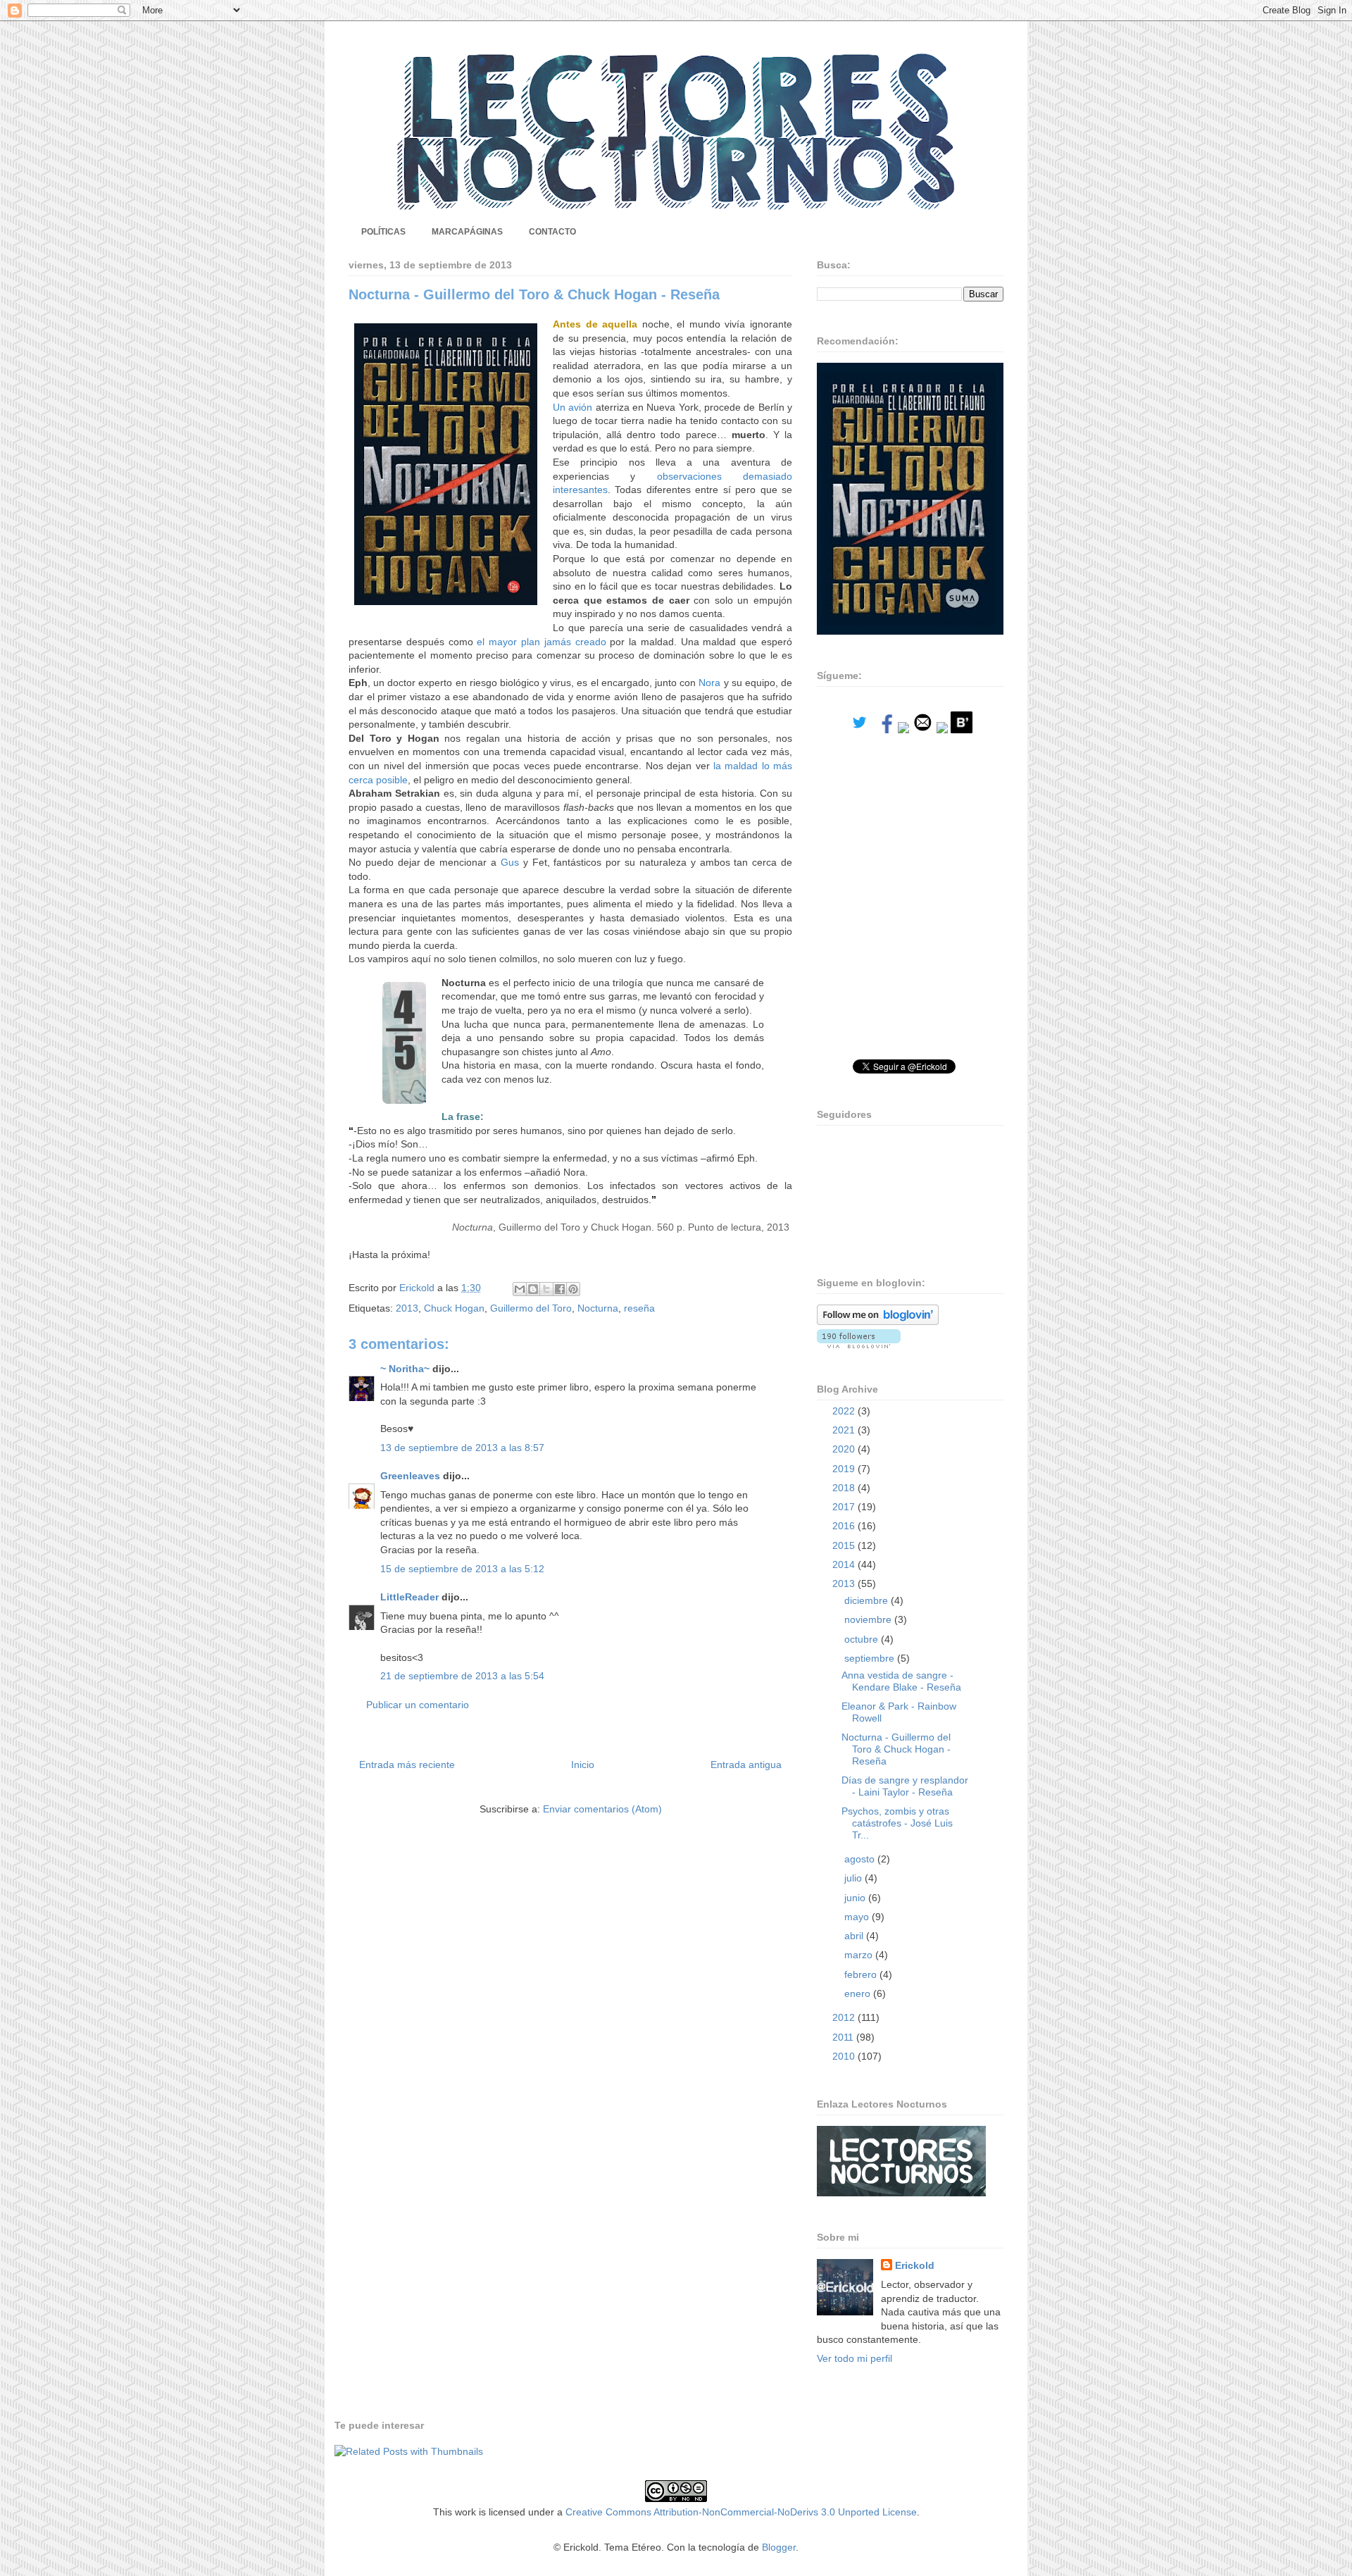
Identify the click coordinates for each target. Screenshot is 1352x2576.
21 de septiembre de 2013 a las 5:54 (462, 1676)
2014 (845, 1564)
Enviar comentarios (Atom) (602, 1809)
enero (859, 1993)
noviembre (869, 1619)
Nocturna (598, 1308)
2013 (407, 1308)
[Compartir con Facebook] (560, 1289)
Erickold (915, 2265)
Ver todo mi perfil (855, 2358)
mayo (858, 1917)
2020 (845, 1449)
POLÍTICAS (383, 232)
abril (855, 1936)
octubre (863, 1639)
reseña (639, 1308)
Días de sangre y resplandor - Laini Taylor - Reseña (905, 1786)
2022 (845, 1411)
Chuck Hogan (454, 1308)
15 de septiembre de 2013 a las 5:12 (462, 1569)
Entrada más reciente (407, 1765)
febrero (862, 1974)
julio (855, 1878)
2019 (845, 1469)
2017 (845, 1507)
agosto (861, 1859)
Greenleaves (410, 1476)
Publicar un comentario (418, 1705)
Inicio (583, 1765)
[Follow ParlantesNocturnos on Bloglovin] (878, 1321)
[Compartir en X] (546, 1289)
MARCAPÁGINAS (467, 232)
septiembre (871, 1658)
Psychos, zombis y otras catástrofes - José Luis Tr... (897, 1823)
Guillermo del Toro (531, 1308)
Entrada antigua (746, 1765)
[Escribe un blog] (533, 1289)
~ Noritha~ (405, 1369)
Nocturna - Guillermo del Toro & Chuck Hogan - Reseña (896, 1749)
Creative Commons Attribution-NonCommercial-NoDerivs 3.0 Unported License (741, 2512)
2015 (845, 1545)
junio (856, 1898)
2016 (845, 1526)
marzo (860, 1955)
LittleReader (409, 1597)
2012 (845, 2017)
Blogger (779, 2547)
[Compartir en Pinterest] (573, 1289)
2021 (845, 1430)
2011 (844, 2037)
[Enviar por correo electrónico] (520, 1289)
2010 (845, 2056)
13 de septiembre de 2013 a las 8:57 (462, 1448)
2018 (845, 1488)
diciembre (868, 1600)
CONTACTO (552, 232)
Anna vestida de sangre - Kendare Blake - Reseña (901, 1681)
